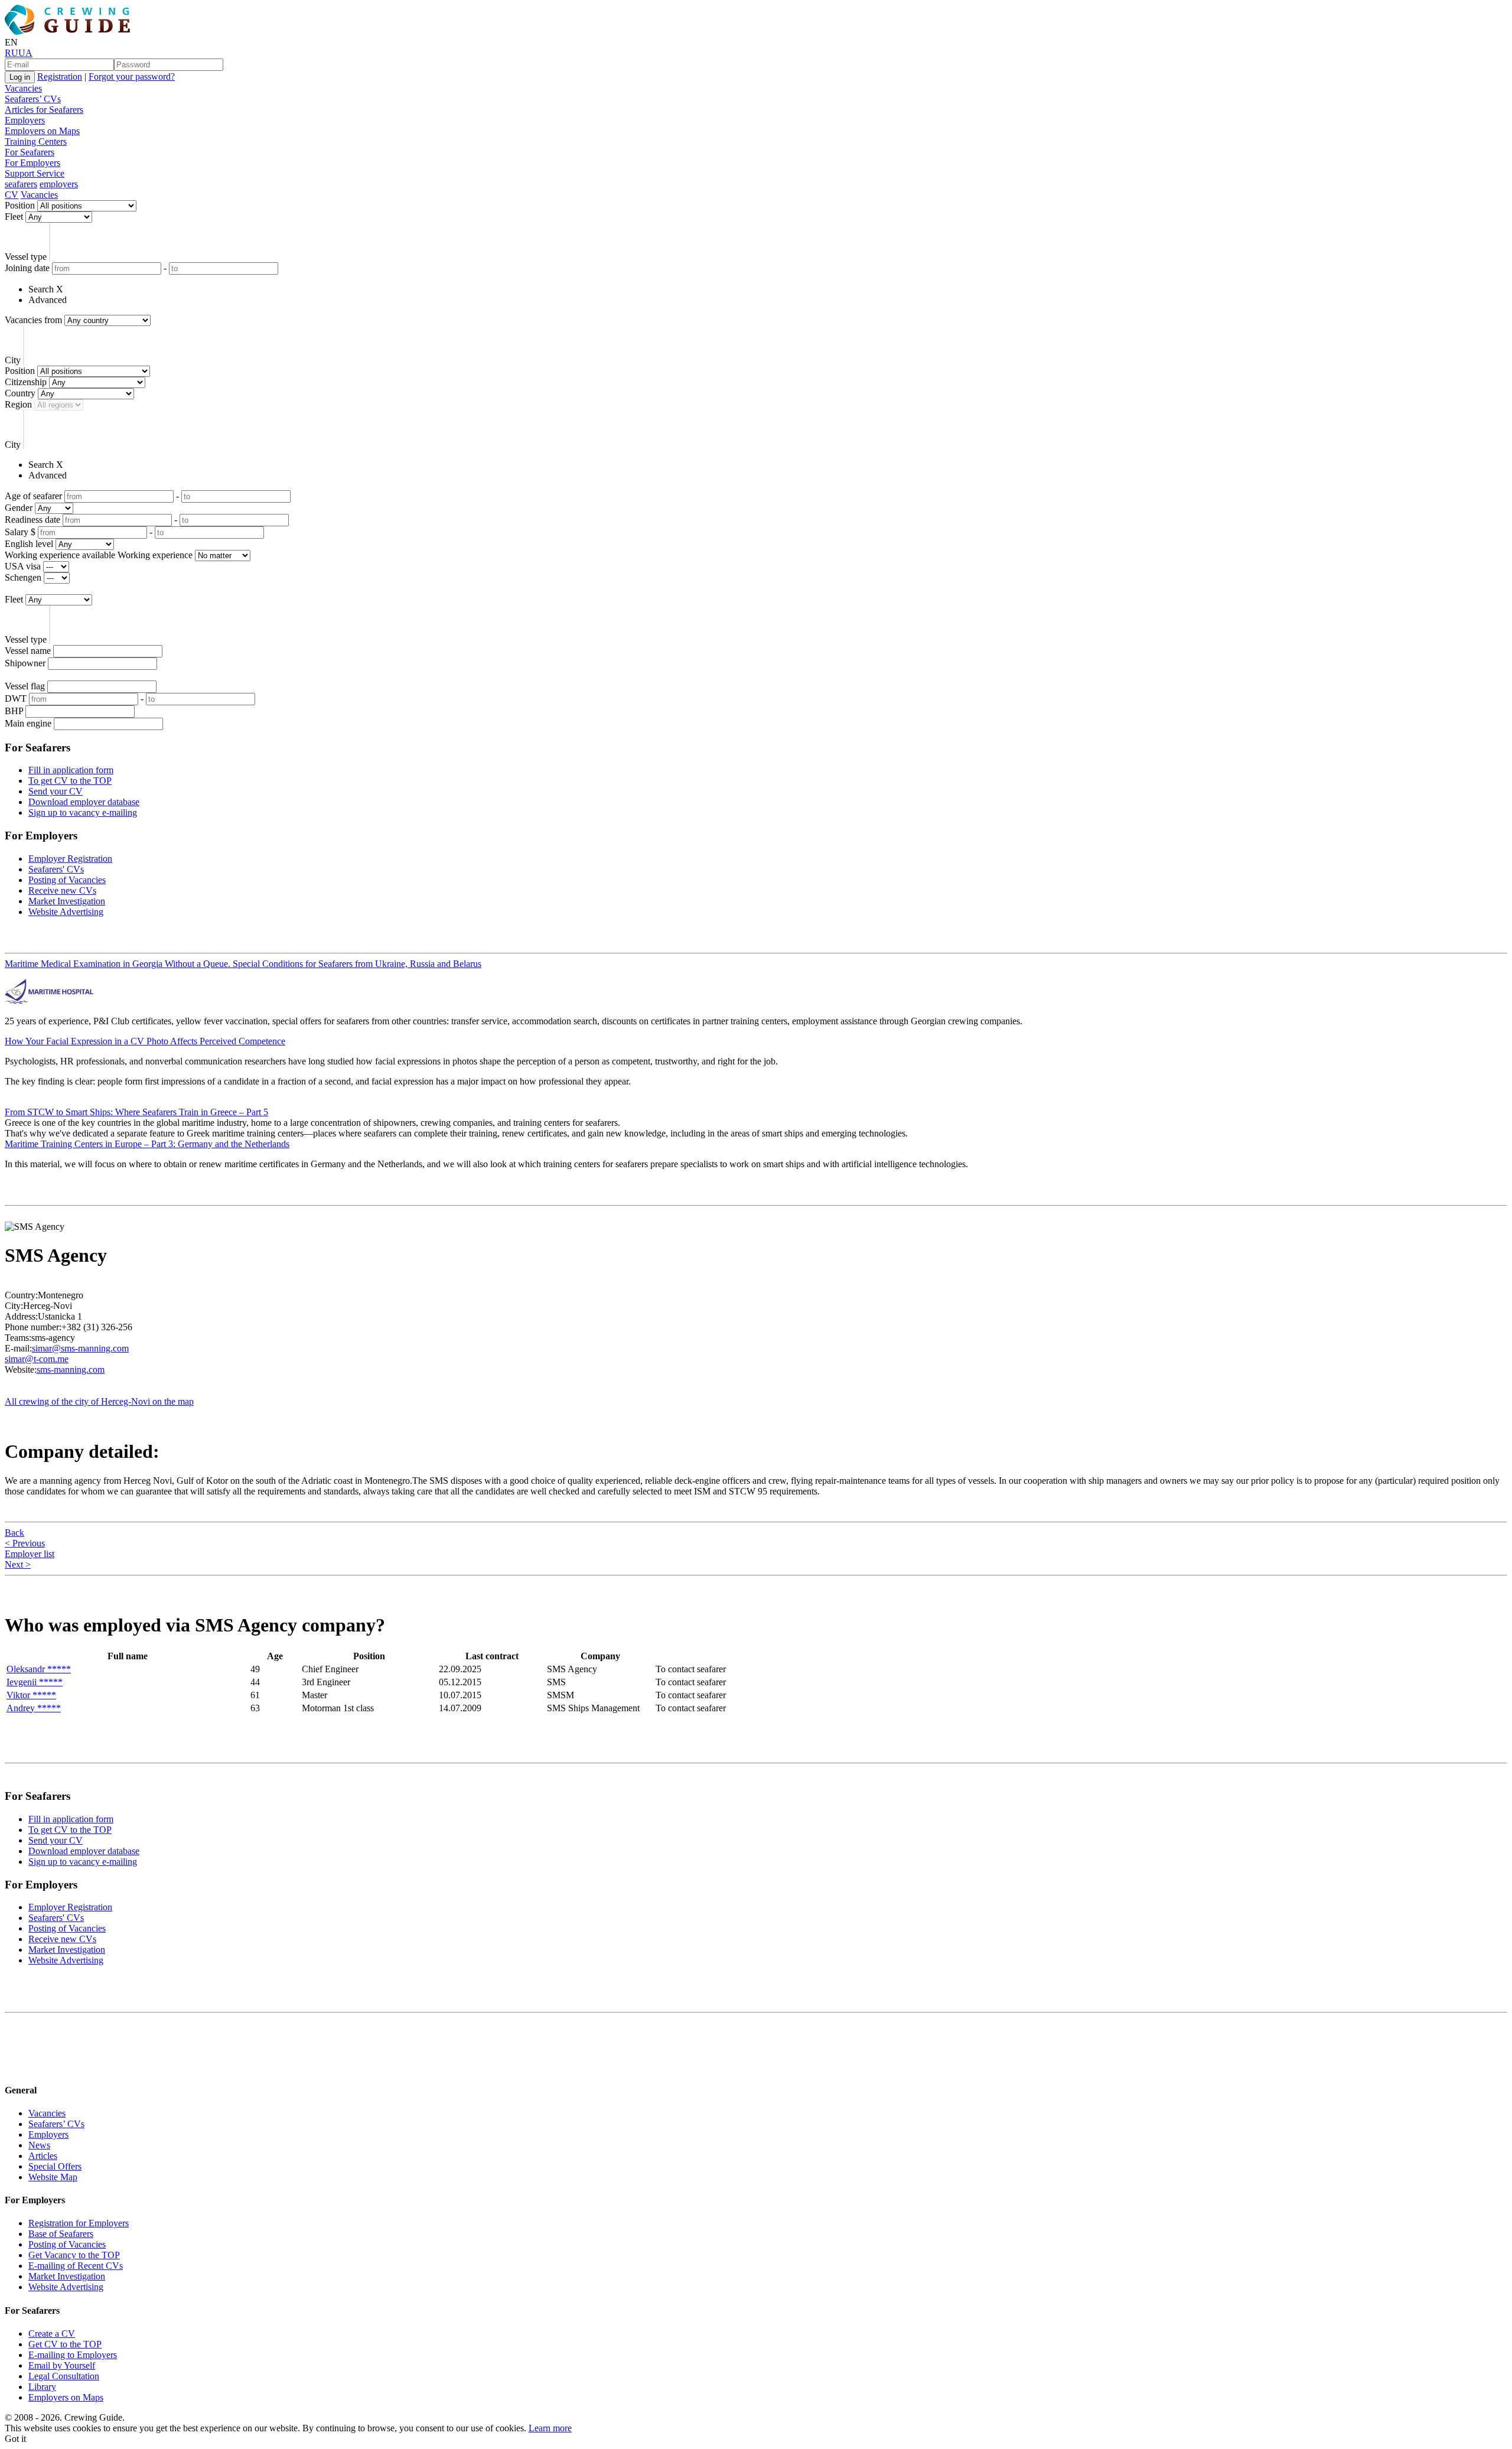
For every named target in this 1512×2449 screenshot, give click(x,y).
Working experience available (60, 555)
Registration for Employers (79, 2223)
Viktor (31, 1695)
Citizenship (26, 382)
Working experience (155, 555)
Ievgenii (35, 1682)
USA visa (23, 566)
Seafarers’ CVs (33, 99)
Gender (19, 508)
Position (20, 205)
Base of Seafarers (61, 2234)
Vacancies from (33, 320)
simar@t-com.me (37, 1359)
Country (20, 393)
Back (14, 1533)
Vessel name (28, 651)
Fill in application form (71, 770)
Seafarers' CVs (56, 869)
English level (29, 544)
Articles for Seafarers (44, 110)
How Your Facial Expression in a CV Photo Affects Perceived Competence (145, 1041)
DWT (16, 698)
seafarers (21, 184)
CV (12, 195)
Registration (60, 76)
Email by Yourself (62, 2365)
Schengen (23, 577)
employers (59, 184)
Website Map (53, 2177)
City (13, 360)
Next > (18, 1564)
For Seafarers (30, 152)
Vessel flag (25, 686)
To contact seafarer (691, 1669)
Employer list (30, 1554)
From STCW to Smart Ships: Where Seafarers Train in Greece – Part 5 (136, 1112)
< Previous (25, 1543)
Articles (43, 2156)
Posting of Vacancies (67, 880)
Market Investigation (67, 901)
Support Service (35, 173)
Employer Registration (70, 859)
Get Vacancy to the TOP (74, 2255)
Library (42, 2387)
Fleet (14, 216)
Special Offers (55, 2166)
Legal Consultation (64, 2376)
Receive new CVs (62, 890)
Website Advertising (66, 912)
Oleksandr (39, 1669)
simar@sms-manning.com (80, 1348)
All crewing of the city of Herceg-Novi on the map (99, 1401)
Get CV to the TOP (65, 2344)
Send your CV (56, 791)
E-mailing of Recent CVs (76, 2266)
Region (18, 404)
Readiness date (32, 520)
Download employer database (84, 802)
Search (41, 289)
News (39, 2145)
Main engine (28, 723)
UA (25, 53)
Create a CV (52, 2334)
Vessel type (26, 257)
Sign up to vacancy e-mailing (83, 812)
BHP (14, 711)
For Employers (32, 163)
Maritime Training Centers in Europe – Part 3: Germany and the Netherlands (147, 1144)
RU (12, 53)
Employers (25, 120)
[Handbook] (15, 2067)
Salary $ (20, 532)
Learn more (550, 2428)
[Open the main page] (70, 32)
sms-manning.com (71, 1370)
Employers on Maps (42, 131)
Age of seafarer (33, 496)
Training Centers (36, 141)
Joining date (27, 268)
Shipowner (25, 663)
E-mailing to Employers (73, 2355)
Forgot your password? (132, 76)
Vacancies (23, 88)
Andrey (34, 1708)
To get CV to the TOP (70, 781)
